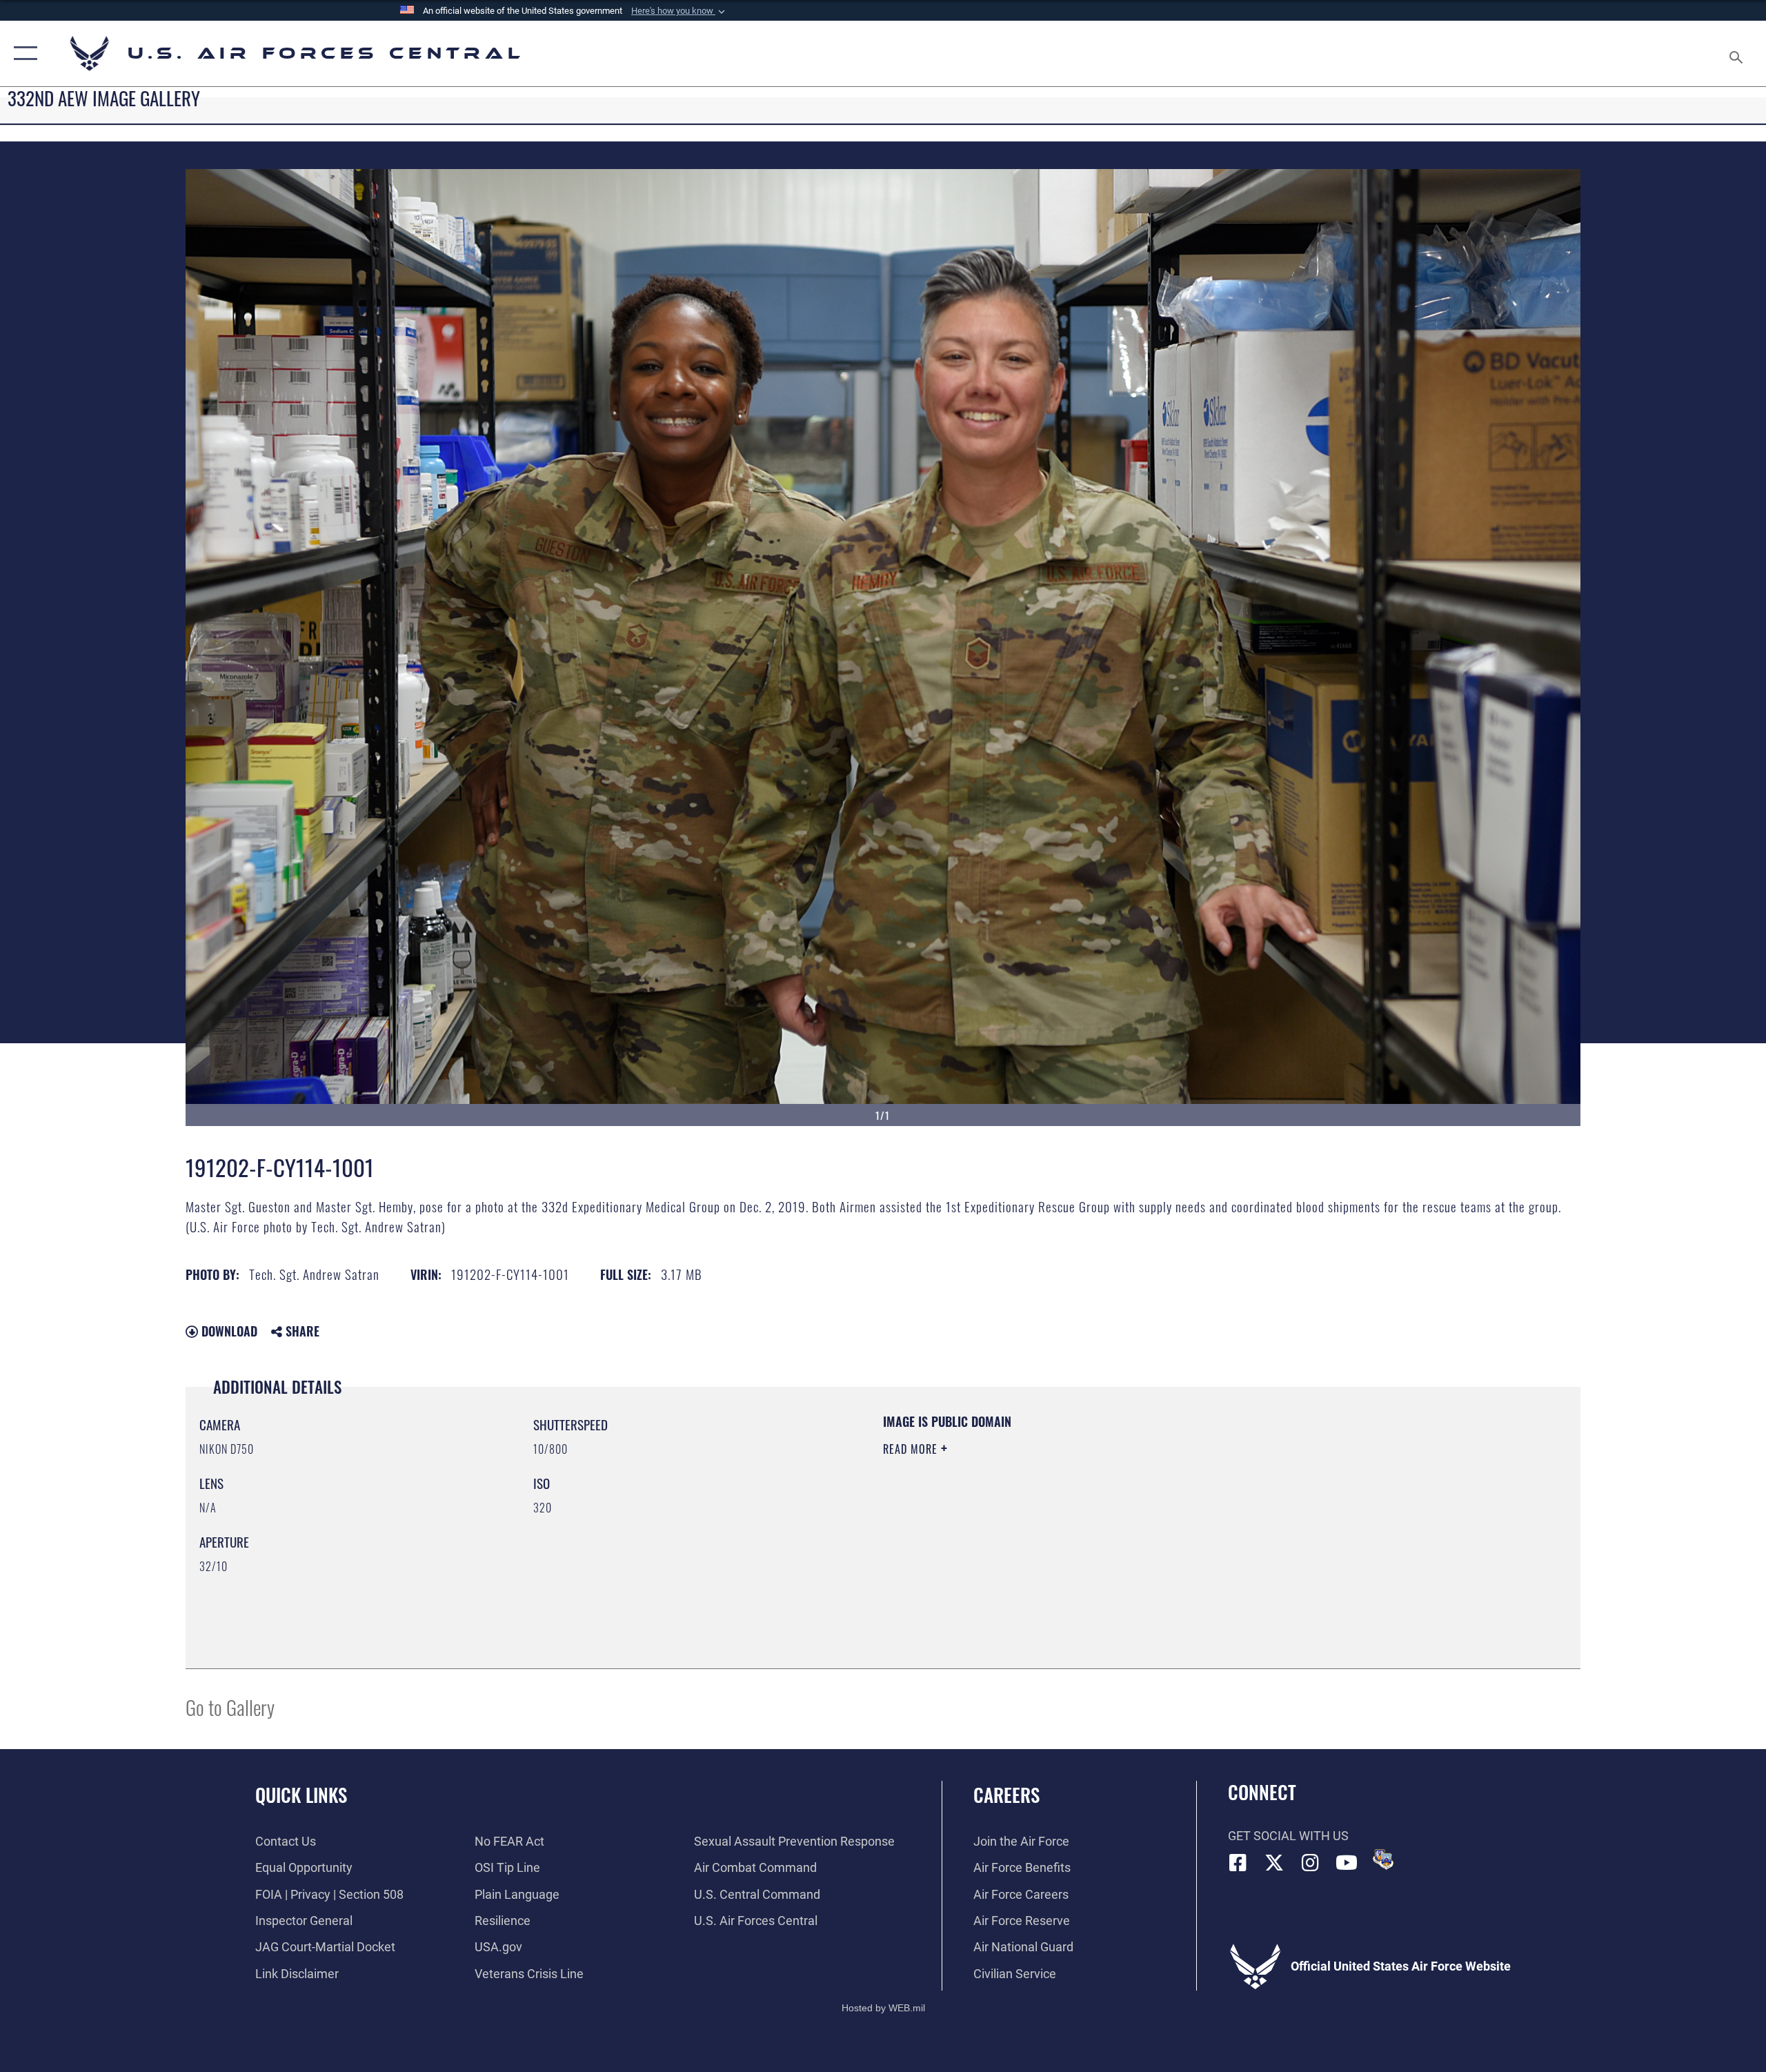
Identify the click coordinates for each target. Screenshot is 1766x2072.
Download (228, 1331)
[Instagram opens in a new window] (1311, 1863)
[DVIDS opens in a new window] (1383, 1859)
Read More (912, 1449)
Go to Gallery (230, 1707)
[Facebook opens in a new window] (1238, 1863)
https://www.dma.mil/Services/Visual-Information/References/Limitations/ (1045, 1517)
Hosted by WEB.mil (883, 2008)
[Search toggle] (1737, 53)
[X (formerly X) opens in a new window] (1274, 1863)
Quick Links (301, 1795)
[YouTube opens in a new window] (1347, 1863)
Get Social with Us (1288, 1836)
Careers (1006, 1795)
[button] (679, 11)
